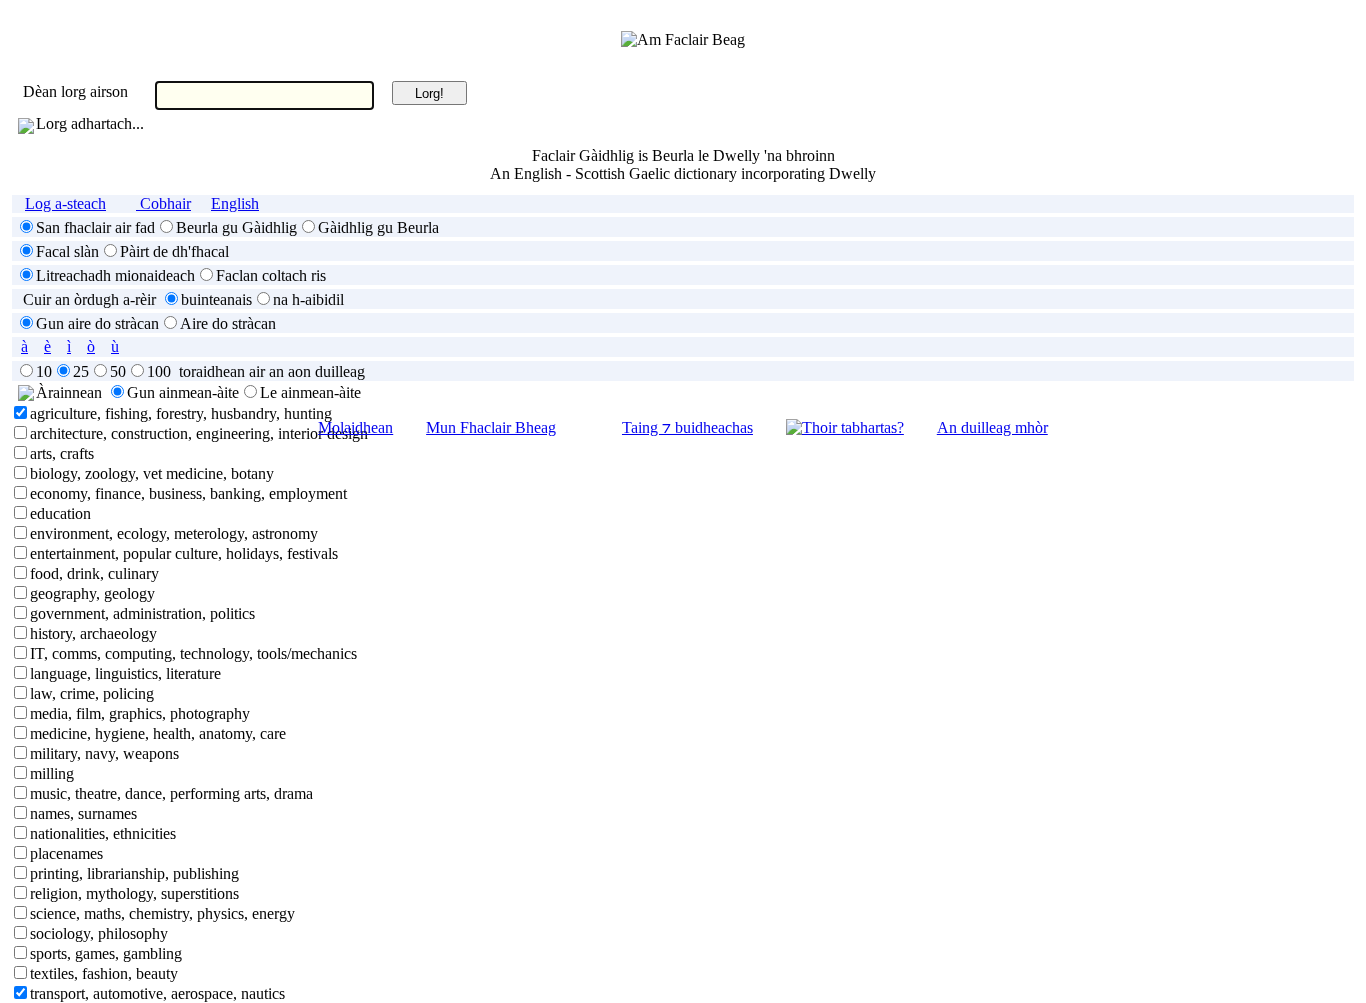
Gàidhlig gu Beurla (378, 227)
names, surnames (83, 813)
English (235, 203)
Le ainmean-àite (310, 392)
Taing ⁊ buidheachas (687, 427)
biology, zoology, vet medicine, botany (152, 473)
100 (159, 371)
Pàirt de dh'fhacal (174, 251)
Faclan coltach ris (271, 275)
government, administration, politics (142, 613)
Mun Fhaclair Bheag (491, 427)
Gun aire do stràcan (97, 323)
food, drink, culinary (94, 573)
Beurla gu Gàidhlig (236, 227)
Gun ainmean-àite (183, 392)
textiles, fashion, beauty (104, 973)
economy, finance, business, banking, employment (188, 493)
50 (118, 371)
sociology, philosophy (99, 933)
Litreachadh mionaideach (115, 275)
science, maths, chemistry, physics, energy (162, 913)
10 (44, 371)
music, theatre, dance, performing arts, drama (171, 793)
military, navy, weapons (104, 753)
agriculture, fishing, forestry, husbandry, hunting (181, 413)
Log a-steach (65, 203)
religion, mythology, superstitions (134, 893)
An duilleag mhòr (992, 427)
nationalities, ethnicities (103, 833)
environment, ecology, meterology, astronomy (174, 533)
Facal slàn (67, 251)
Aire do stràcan (228, 323)
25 (81, 371)
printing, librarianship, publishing (134, 873)
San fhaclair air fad (95, 227)
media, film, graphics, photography (140, 713)
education (60, 513)
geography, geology (92, 593)
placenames (66, 853)
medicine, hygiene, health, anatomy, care (158, 733)
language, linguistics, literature (125, 673)
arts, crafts (62, 453)
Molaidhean (355, 427)
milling (52, 773)
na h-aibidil (308, 299)
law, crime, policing (92, 693)
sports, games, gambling (106, 953)
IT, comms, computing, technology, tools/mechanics (193, 653)
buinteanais (216, 299)
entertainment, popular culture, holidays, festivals (184, 553)
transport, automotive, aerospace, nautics (157, 993)
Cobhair (163, 203)
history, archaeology (93, 633)
